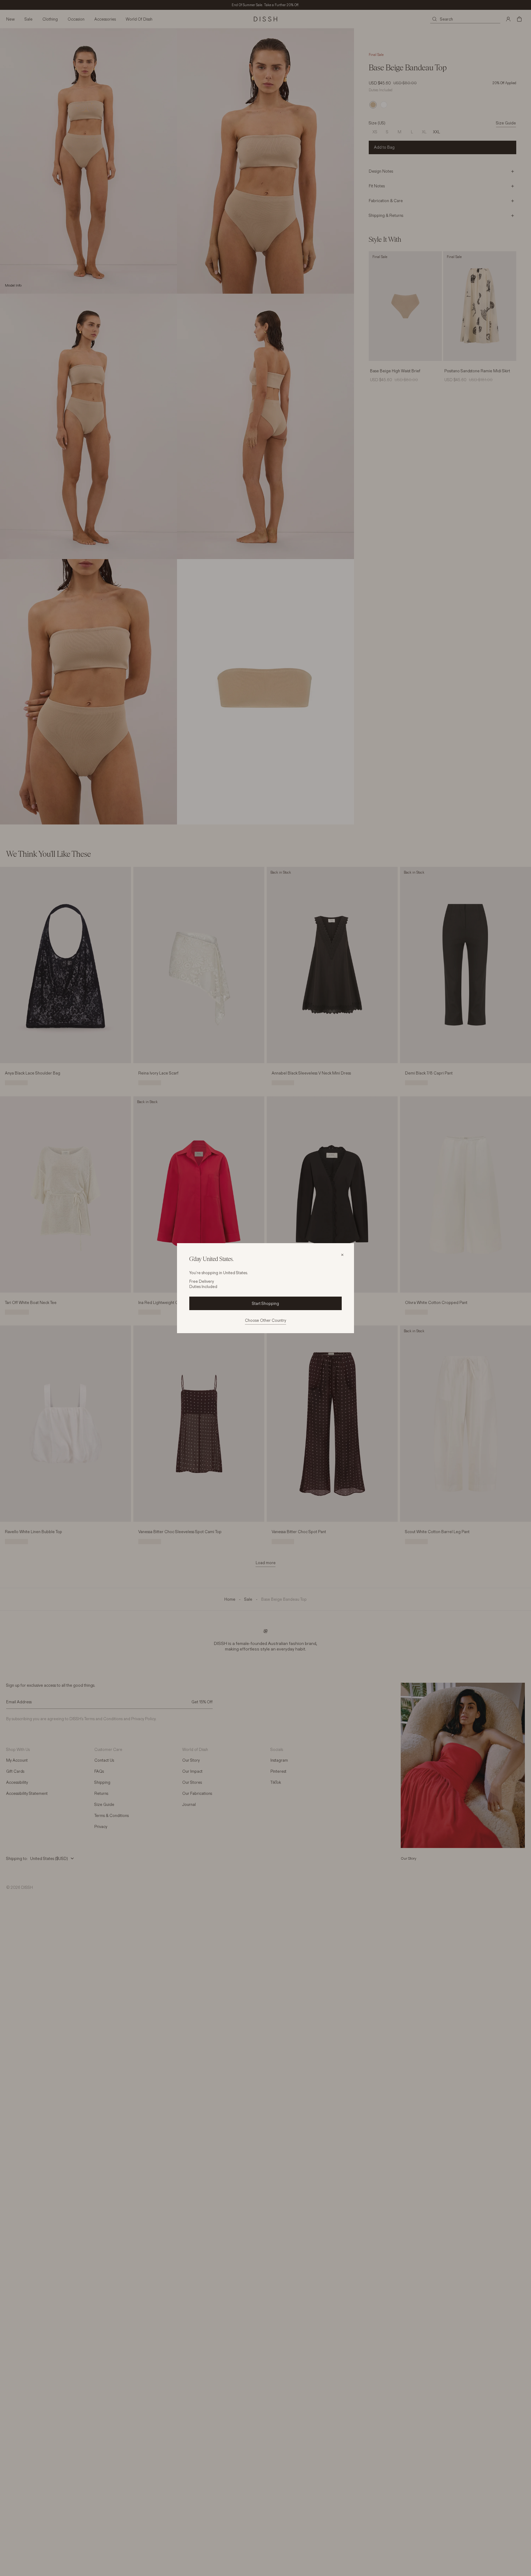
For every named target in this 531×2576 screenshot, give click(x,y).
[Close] (342, 1255)
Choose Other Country (265, 1320)
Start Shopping (265, 1303)
